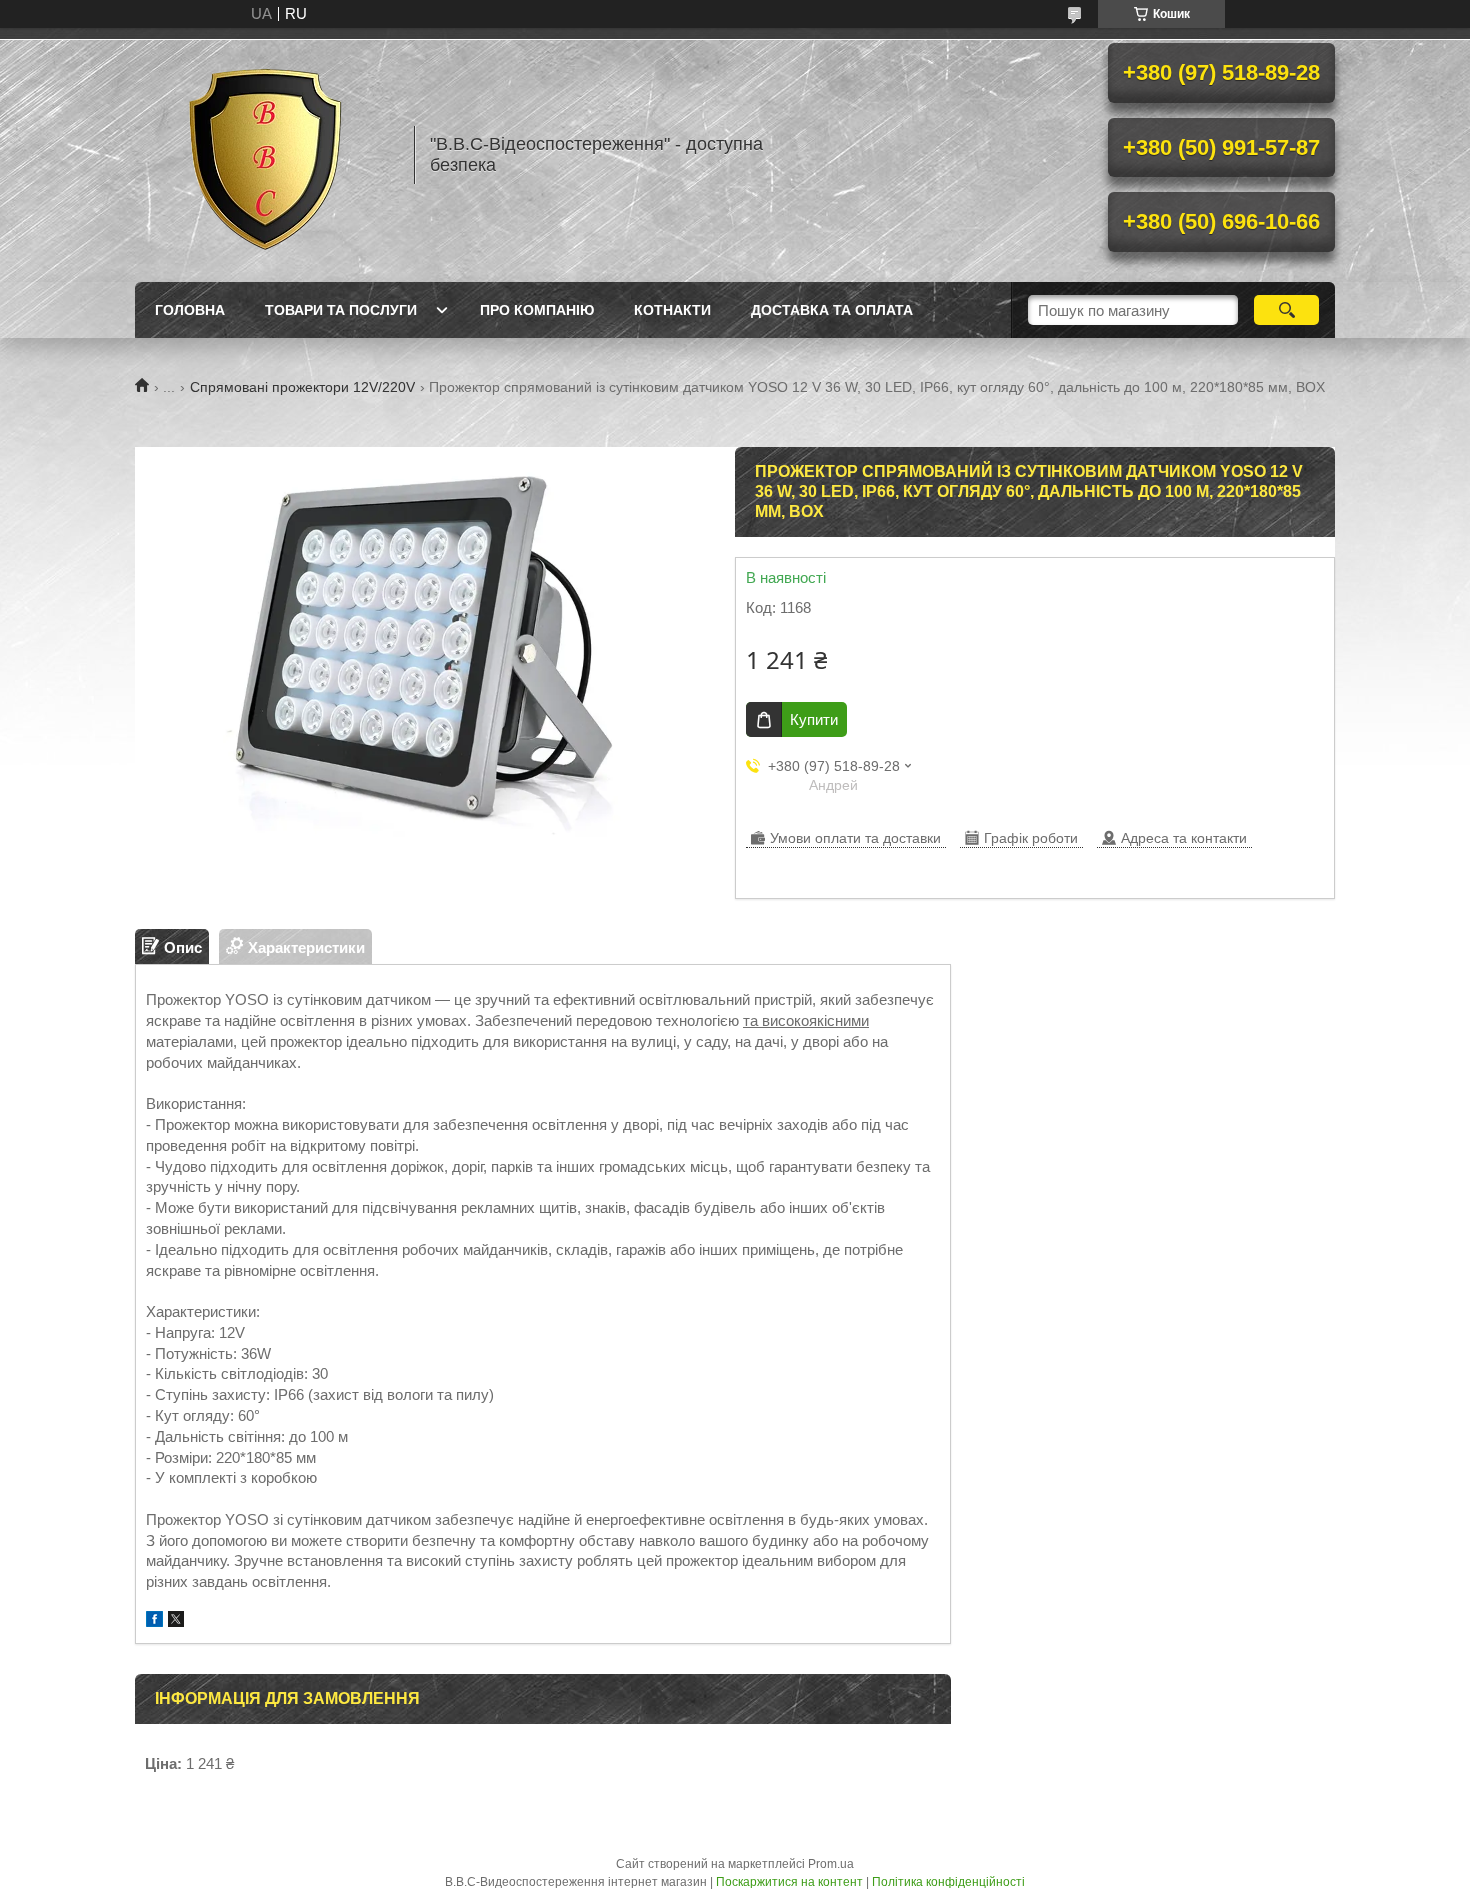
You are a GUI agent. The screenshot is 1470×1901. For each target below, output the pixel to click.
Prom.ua (831, 1864)
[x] (176, 1621)
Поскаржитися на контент (789, 1882)
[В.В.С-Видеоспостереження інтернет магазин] (265, 155)
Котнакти (672, 310)
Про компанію (537, 310)
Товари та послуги (341, 310)
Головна (190, 310)
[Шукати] (1286, 310)
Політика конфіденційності (948, 1882)
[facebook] (154, 1621)
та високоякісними (806, 1020)
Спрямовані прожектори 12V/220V (302, 387)
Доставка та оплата (832, 310)
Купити (814, 719)
